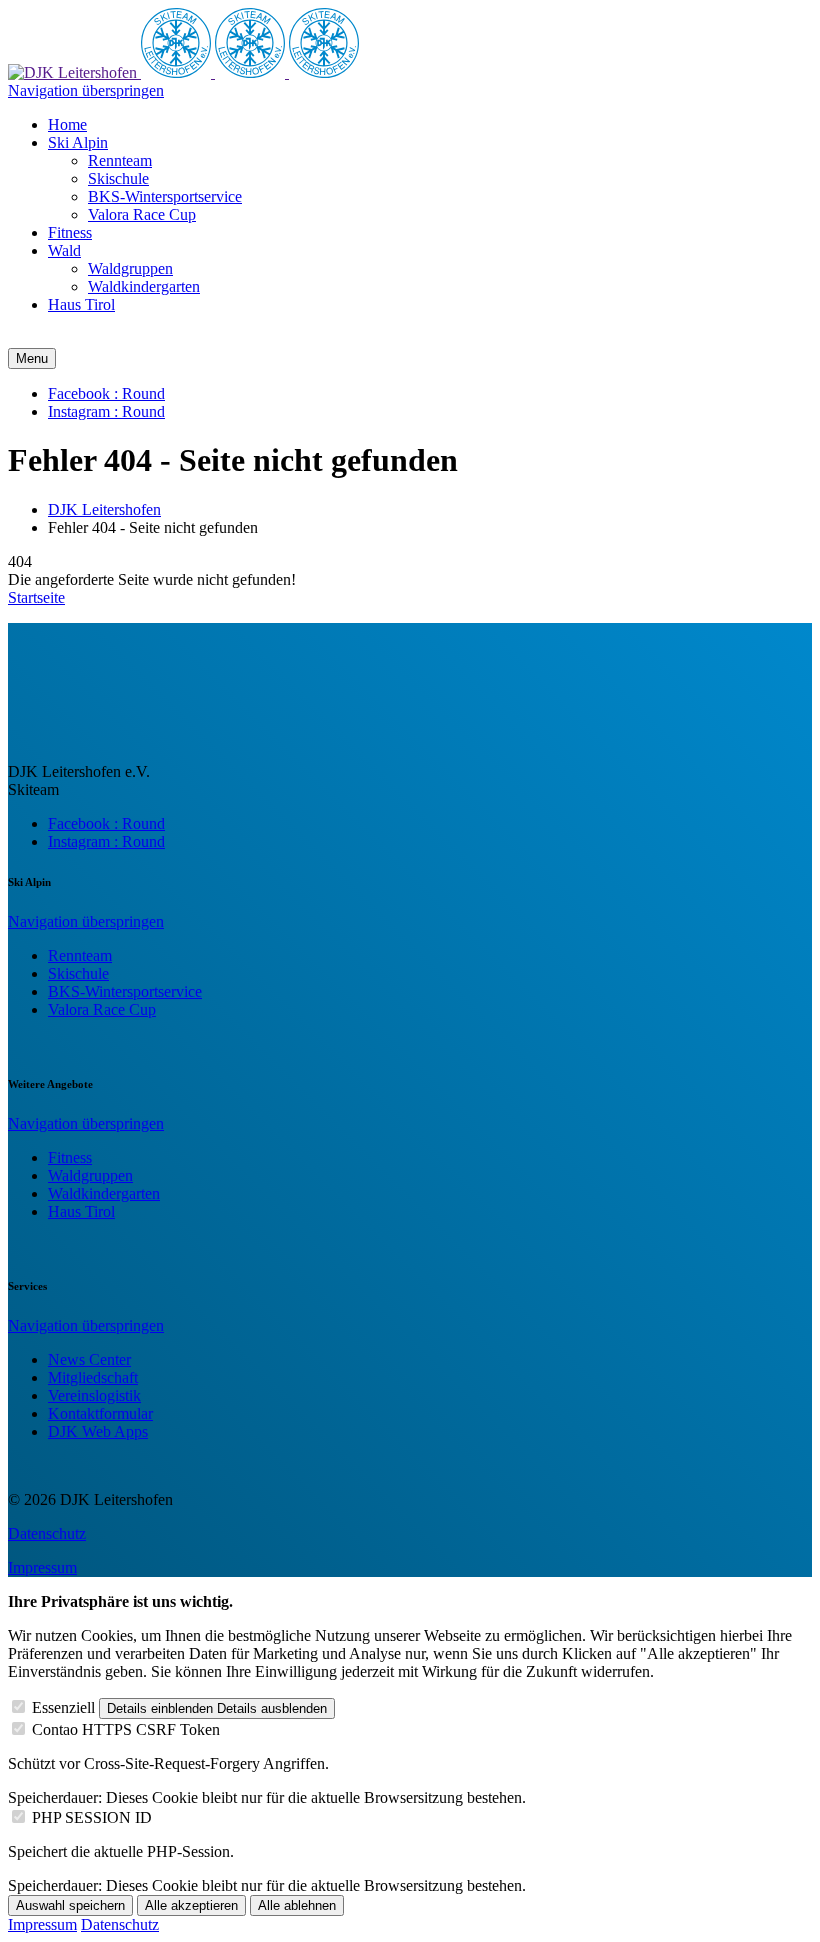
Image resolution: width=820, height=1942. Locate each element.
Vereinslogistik (94, 1395)
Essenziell (63, 1707)
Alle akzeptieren (191, 1905)
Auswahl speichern (70, 1905)
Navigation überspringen (86, 90)
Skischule (78, 973)
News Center (89, 1359)
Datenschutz (47, 1533)
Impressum (42, 1567)
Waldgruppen (90, 1175)
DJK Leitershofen (104, 509)
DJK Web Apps (98, 1431)
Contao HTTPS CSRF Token (126, 1729)
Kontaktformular (100, 1413)
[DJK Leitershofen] (74, 72)
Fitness (70, 1157)
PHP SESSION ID (92, 1817)
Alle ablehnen (297, 1905)
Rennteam (80, 955)
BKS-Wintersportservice (125, 991)
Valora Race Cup (102, 1009)
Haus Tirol (81, 1211)
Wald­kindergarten (104, 1193)
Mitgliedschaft (93, 1377)
